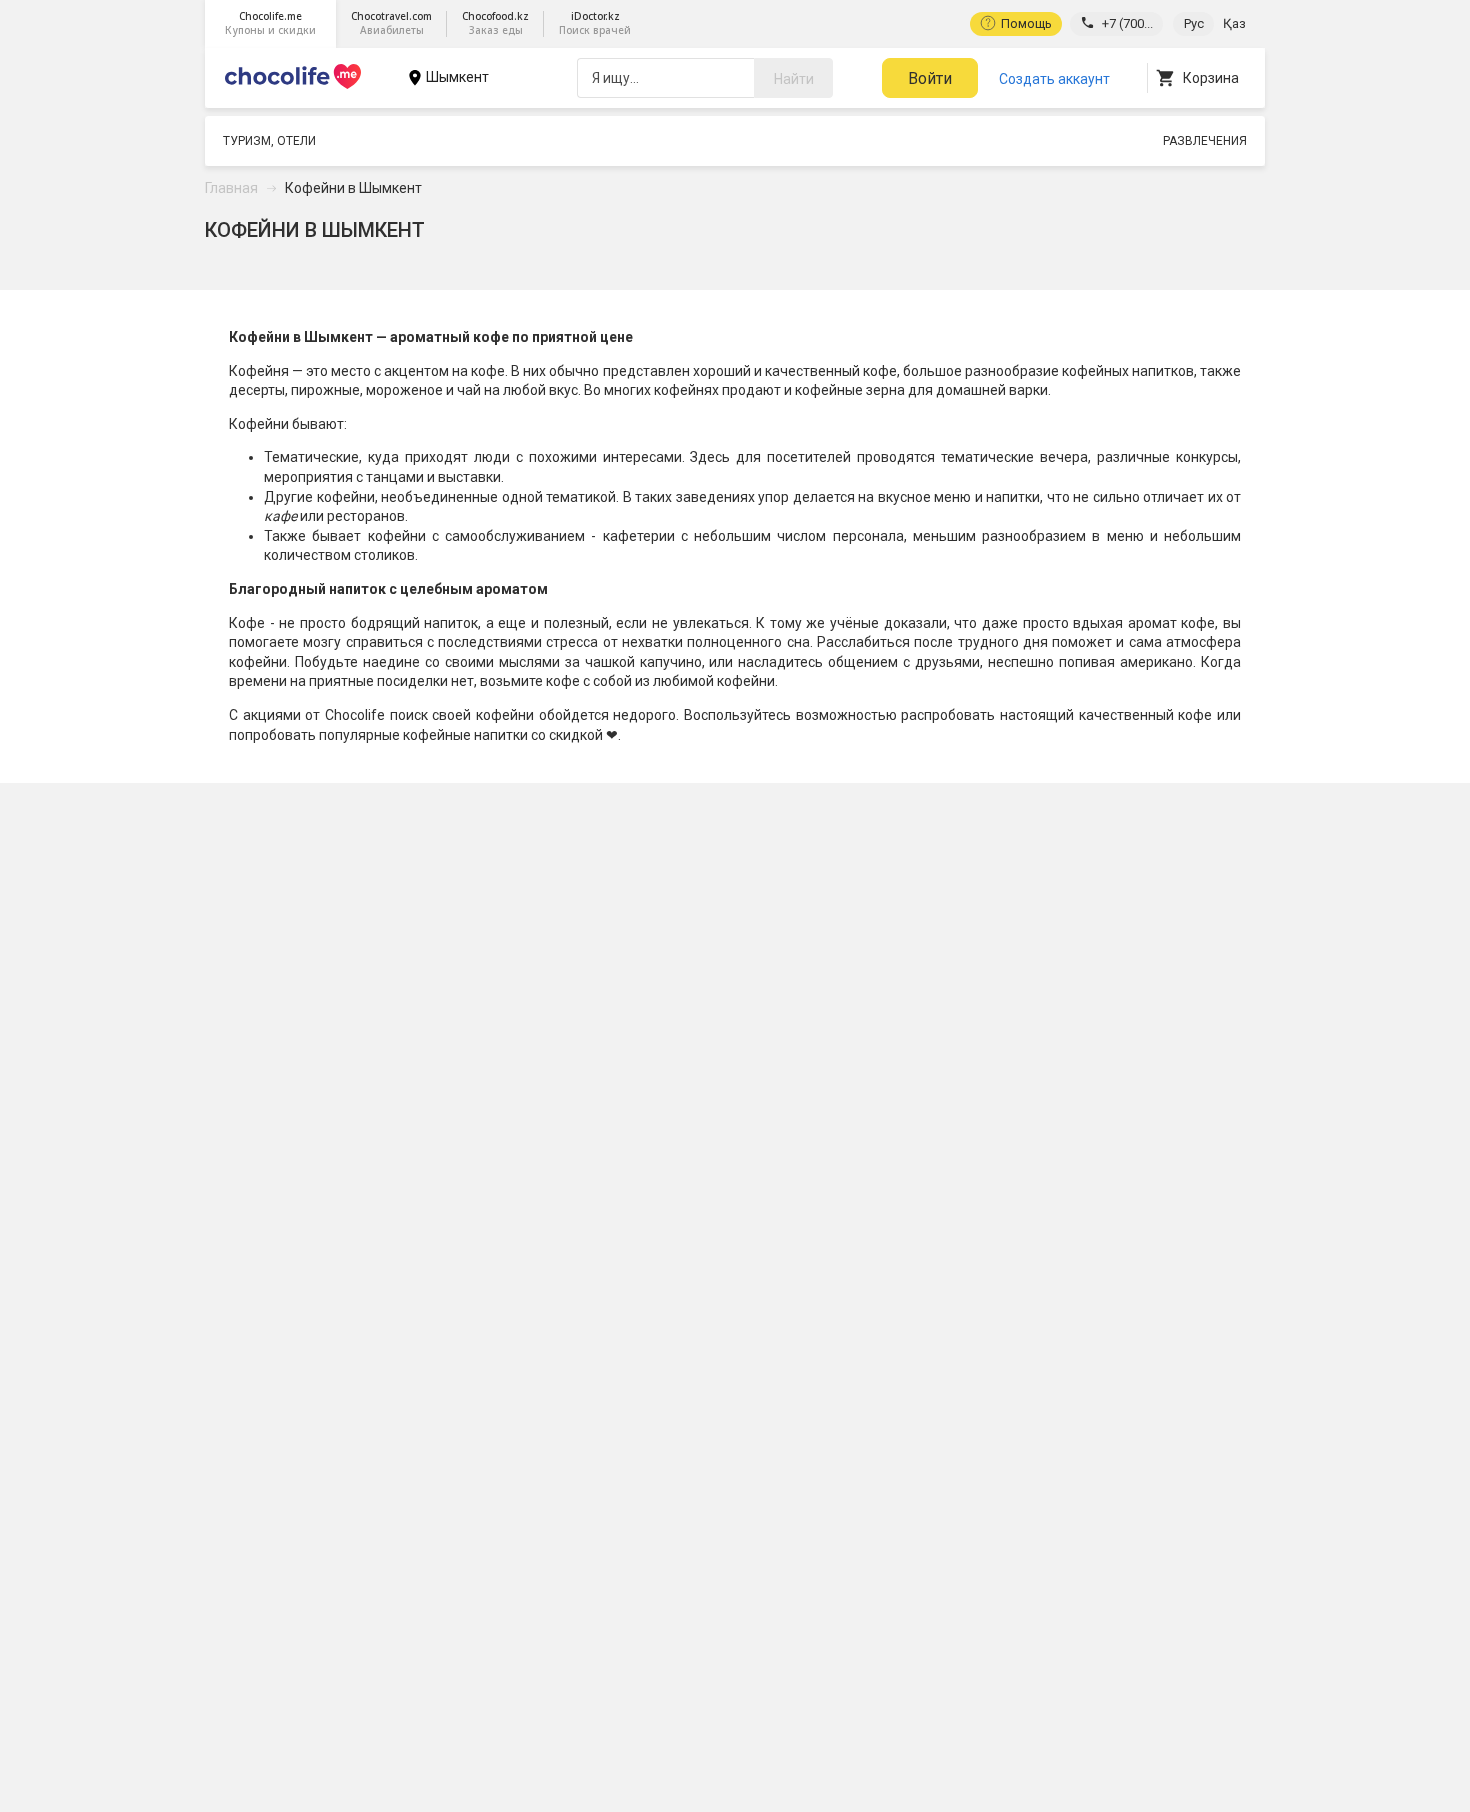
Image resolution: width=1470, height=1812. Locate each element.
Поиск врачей (595, 23)
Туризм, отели (269, 141)
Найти (794, 79)
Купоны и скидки (270, 23)
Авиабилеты (391, 23)
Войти (930, 78)
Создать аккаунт (1054, 79)
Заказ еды (495, 23)
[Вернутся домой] (293, 88)
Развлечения (1205, 141)
